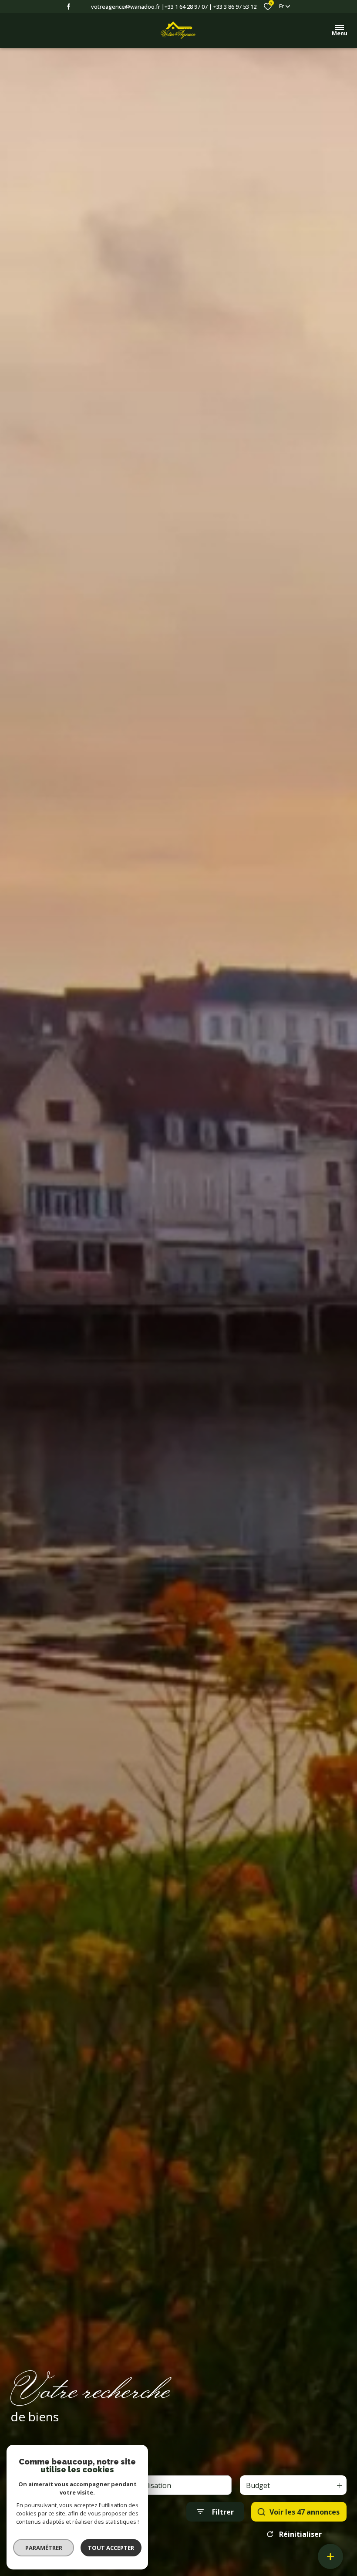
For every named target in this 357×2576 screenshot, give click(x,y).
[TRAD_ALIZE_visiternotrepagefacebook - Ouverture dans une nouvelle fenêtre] (69, 7)
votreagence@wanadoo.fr (126, 7)
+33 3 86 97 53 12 (235, 7)
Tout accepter (111, 2548)
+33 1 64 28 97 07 (186, 7)
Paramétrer (44, 2548)
